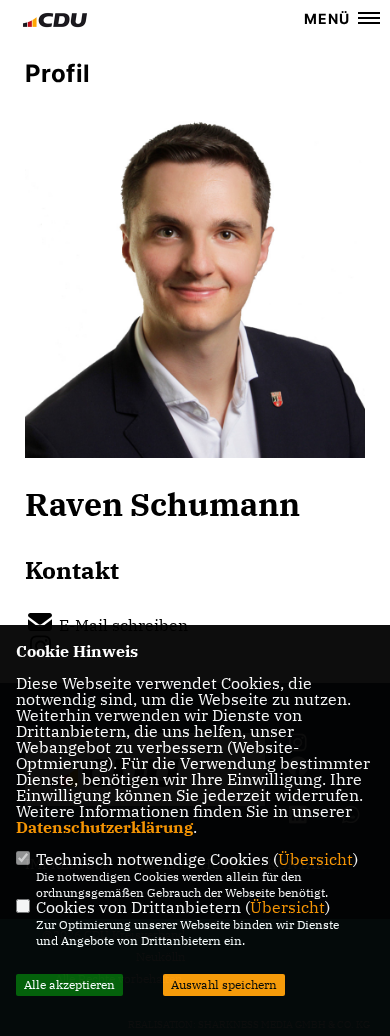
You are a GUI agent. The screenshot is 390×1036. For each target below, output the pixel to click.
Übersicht (315, 859)
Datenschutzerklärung (104, 827)
